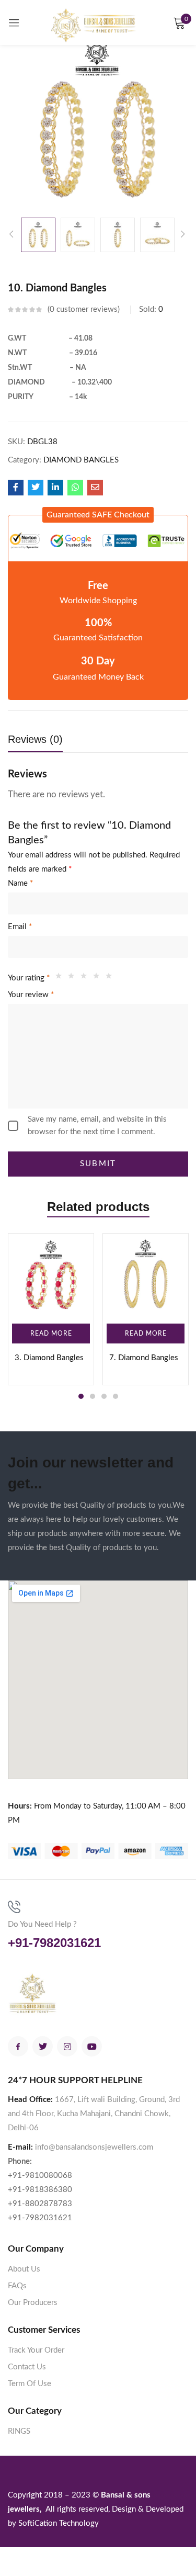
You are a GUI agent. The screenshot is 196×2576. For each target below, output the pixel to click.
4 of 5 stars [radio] (99, 978)
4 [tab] (116, 1396)
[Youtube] (92, 2046)
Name (20, 883)
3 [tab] (104, 1396)
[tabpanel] (51, 1309)
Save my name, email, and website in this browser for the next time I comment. (97, 1126)
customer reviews (84, 309)
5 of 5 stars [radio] (111, 978)
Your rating (29, 978)
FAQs (17, 2286)
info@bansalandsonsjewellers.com (94, 2147)
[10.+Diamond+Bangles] (36, 488)
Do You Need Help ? (42, 1924)
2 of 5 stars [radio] (74, 978)
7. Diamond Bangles (144, 1358)
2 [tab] (93, 1396)
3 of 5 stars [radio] (86, 978)
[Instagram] (67, 2046)
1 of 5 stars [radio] (61, 978)
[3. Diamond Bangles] (51, 1276)
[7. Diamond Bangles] (146, 1276)
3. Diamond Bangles (49, 1358)
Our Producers (33, 2303)
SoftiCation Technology (59, 2523)
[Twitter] (43, 2046)
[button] (98, 515)
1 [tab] (81, 1396)
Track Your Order (36, 2350)
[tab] (39, 742)
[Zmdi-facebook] (18, 2046)
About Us (24, 2269)
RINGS (19, 2431)
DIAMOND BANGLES (81, 460)
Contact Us (27, 2367)
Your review (31, 995)
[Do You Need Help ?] (14, 1907)
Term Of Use (30, 2384)
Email (20, 927)
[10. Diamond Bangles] (16, 488)
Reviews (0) (35, 739)
